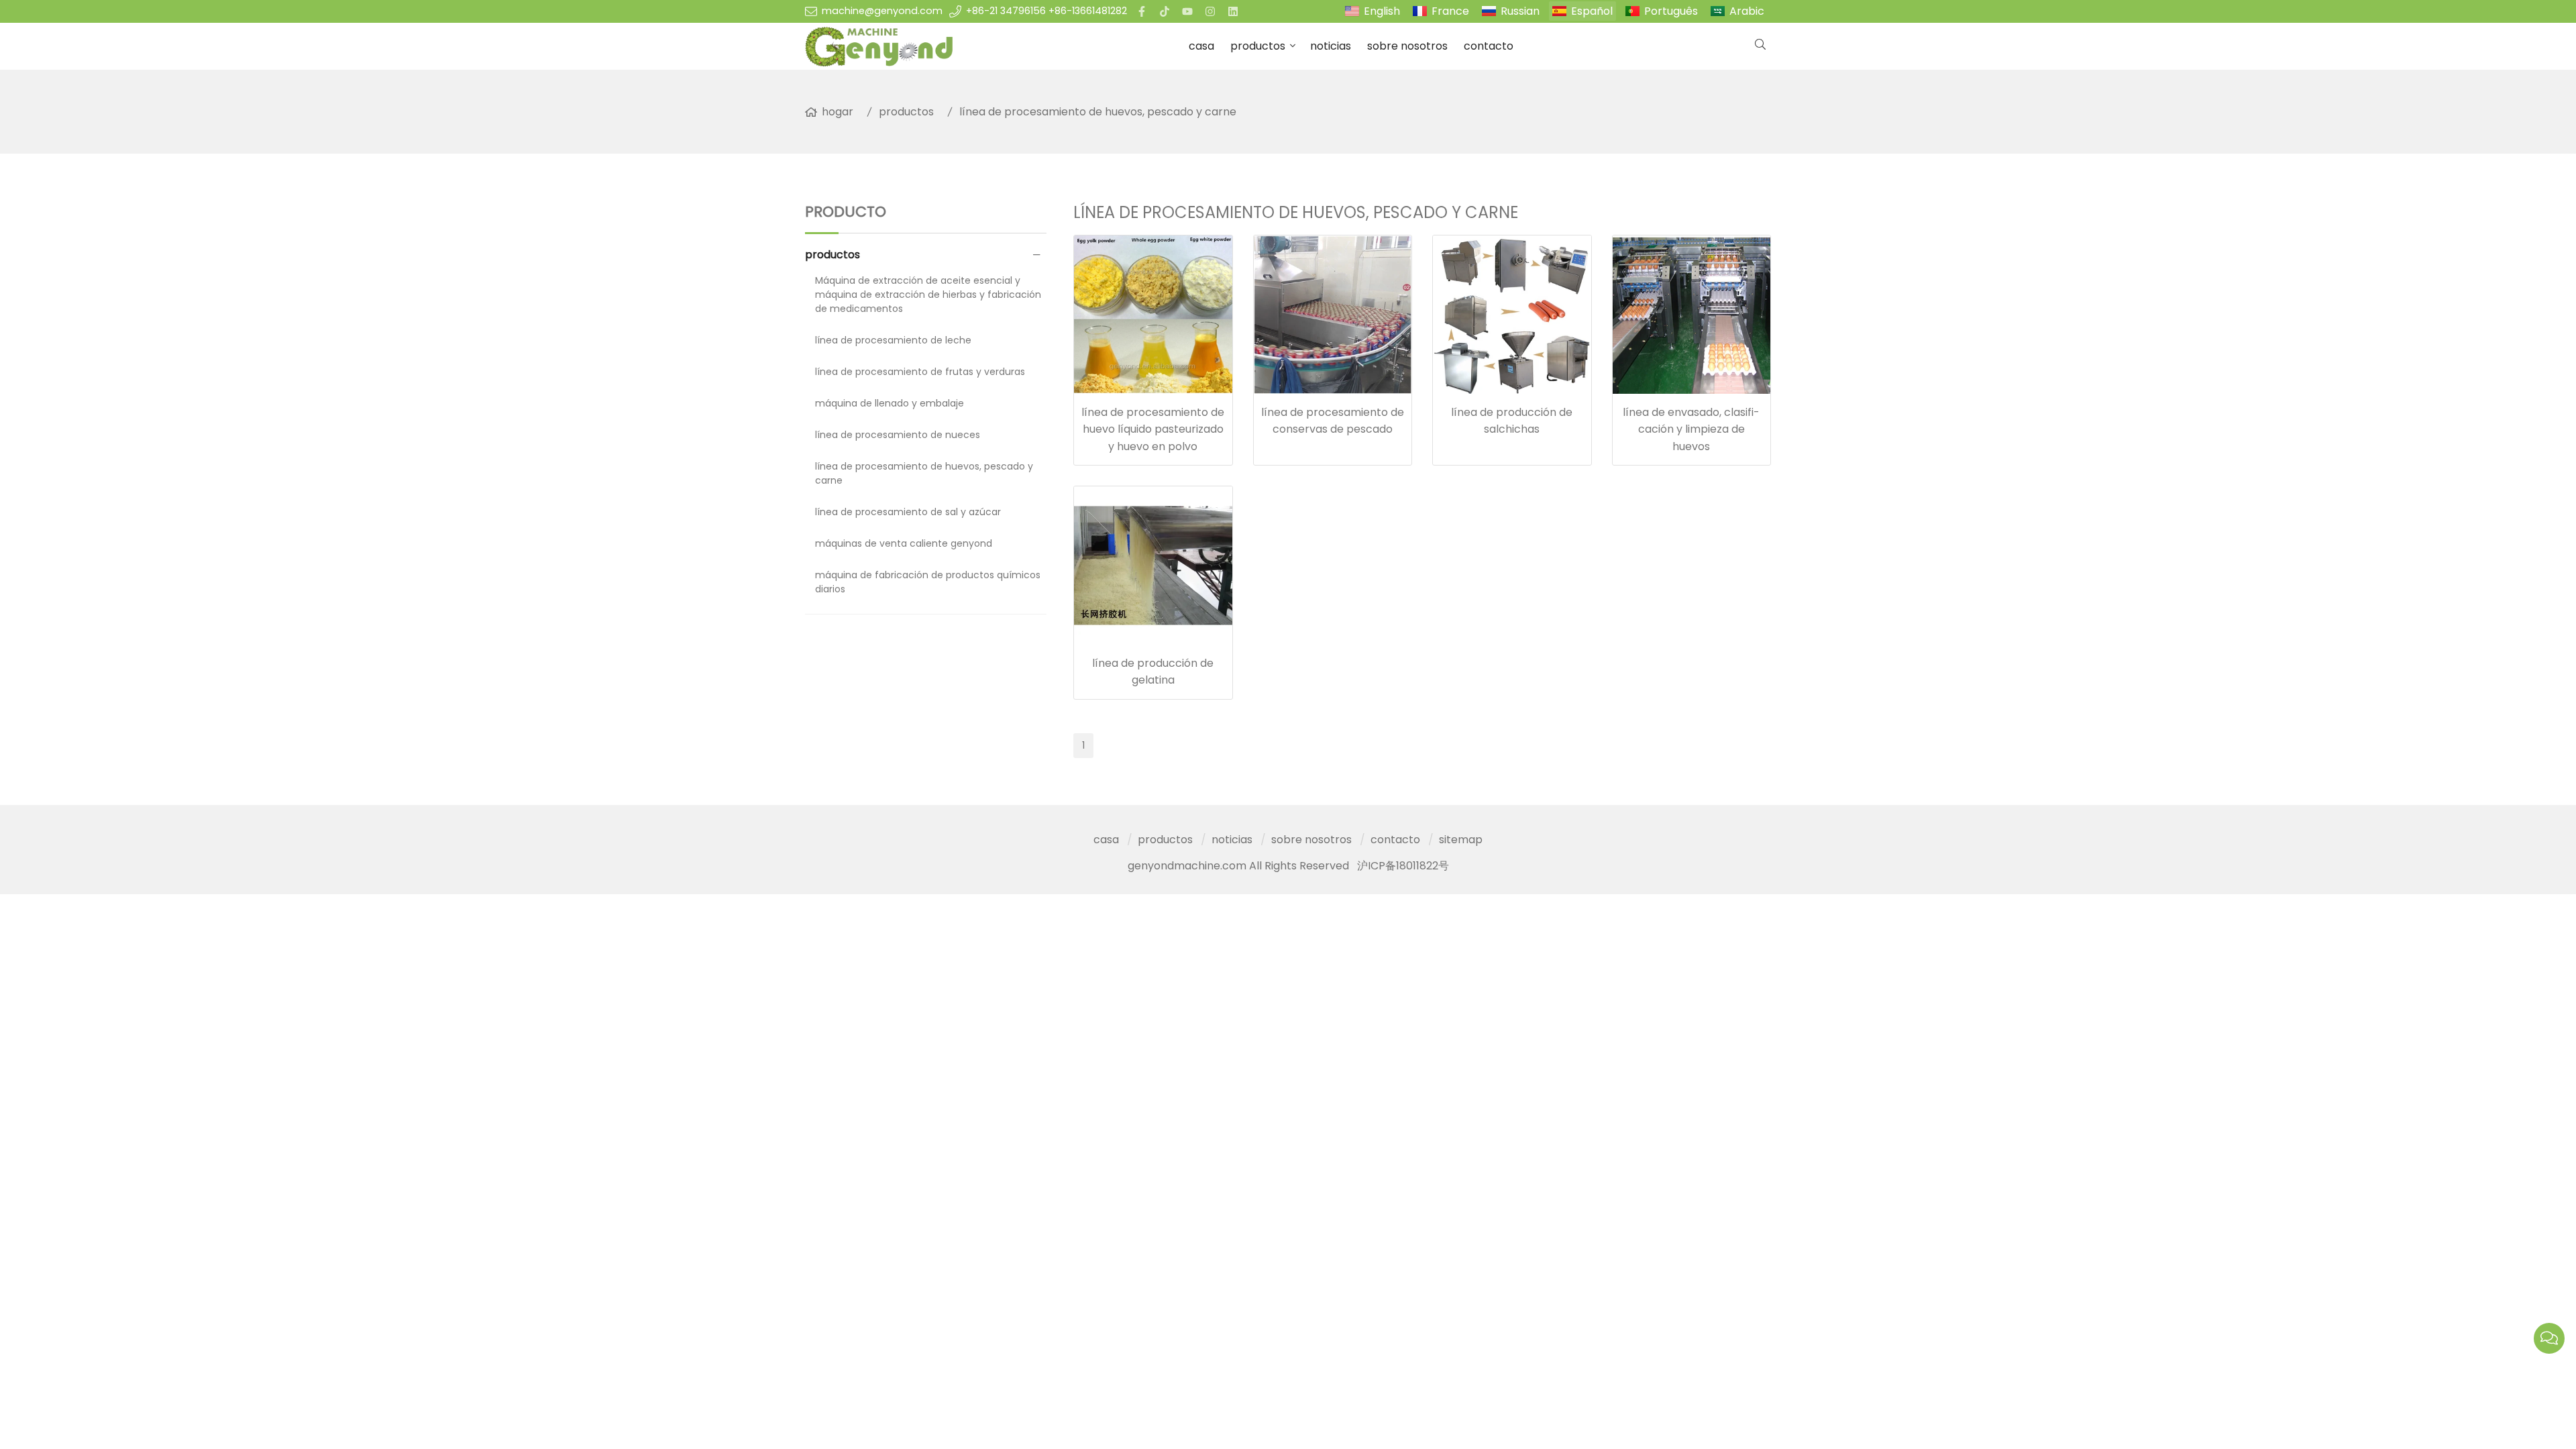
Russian (1520, 11)
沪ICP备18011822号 (1403, 866)
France (1450, 11)
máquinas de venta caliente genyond (904, 543)
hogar (838, 112)
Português (1671, 11)
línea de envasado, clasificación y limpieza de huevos (1691, 429)
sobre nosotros (1407, 46)
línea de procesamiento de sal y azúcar (908, 512)
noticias (1331, 46)
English (1382, 11)
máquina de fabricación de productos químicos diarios (928, 582)
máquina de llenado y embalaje (890, 403)
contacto (1489, 46)
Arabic (1747, 11)
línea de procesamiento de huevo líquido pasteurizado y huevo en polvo (1153, 429)
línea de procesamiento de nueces (898, 435)
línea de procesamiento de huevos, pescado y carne (1098, 112)
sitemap (1461, 840)
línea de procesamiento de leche (893, 340)
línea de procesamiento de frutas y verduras (920, 372)
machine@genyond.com (882, 11)
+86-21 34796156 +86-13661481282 (1046, 11)
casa (1201, 46)
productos (1258, 46)
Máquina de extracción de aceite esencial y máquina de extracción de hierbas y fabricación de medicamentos (928, 294)
